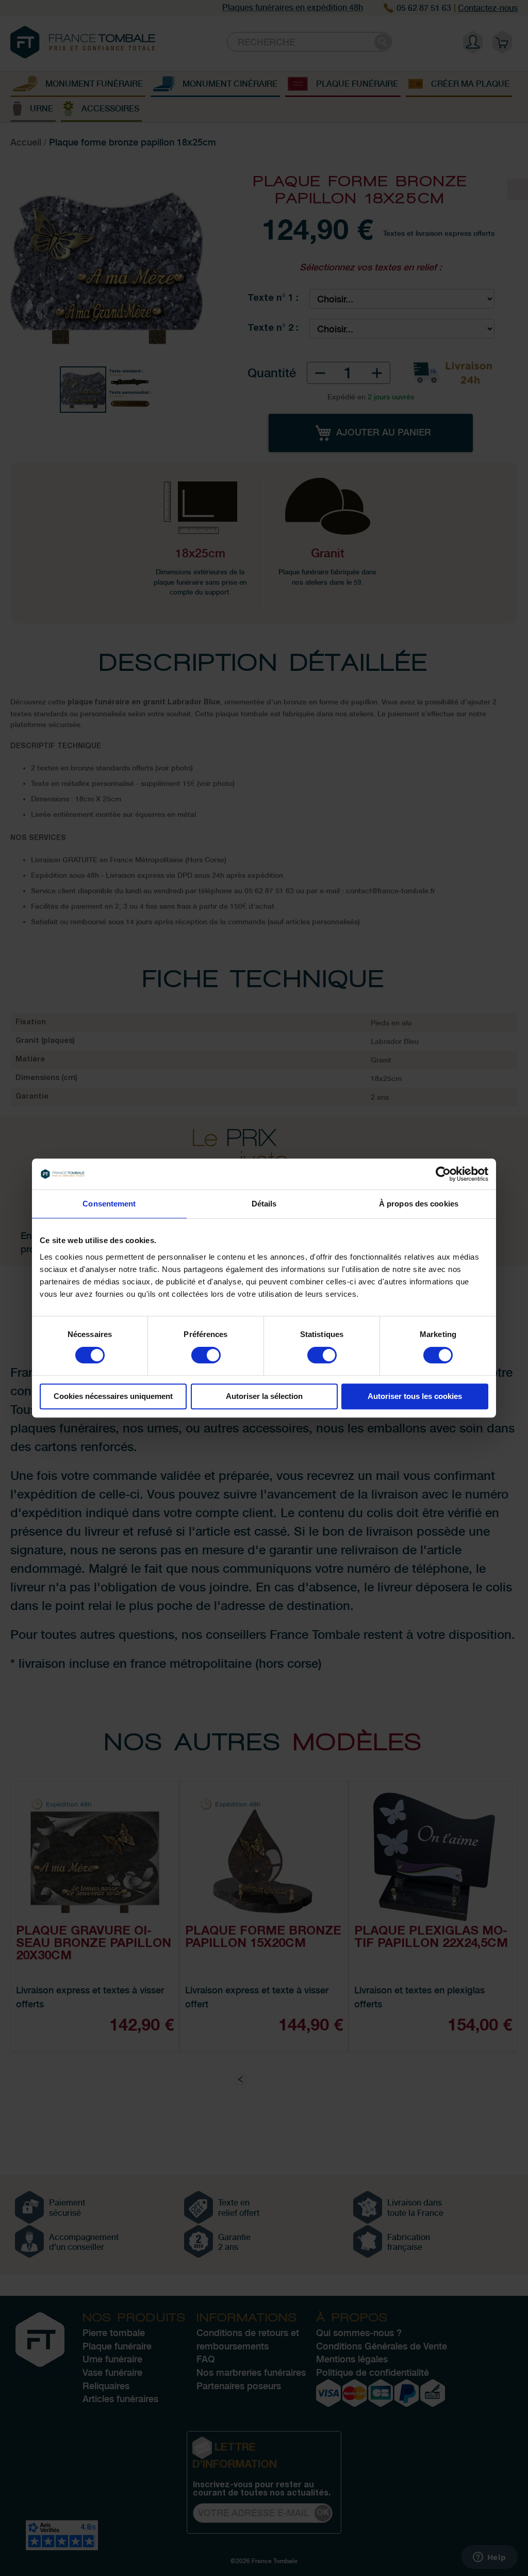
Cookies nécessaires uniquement (113, 1396)
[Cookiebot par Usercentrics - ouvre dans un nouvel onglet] (443, 1174)
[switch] (206, 1356)
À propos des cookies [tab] (419, 1204)
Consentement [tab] (109, 1204)
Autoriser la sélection (264, 1396)
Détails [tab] (264, 1204)
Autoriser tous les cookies (415, 1396)
